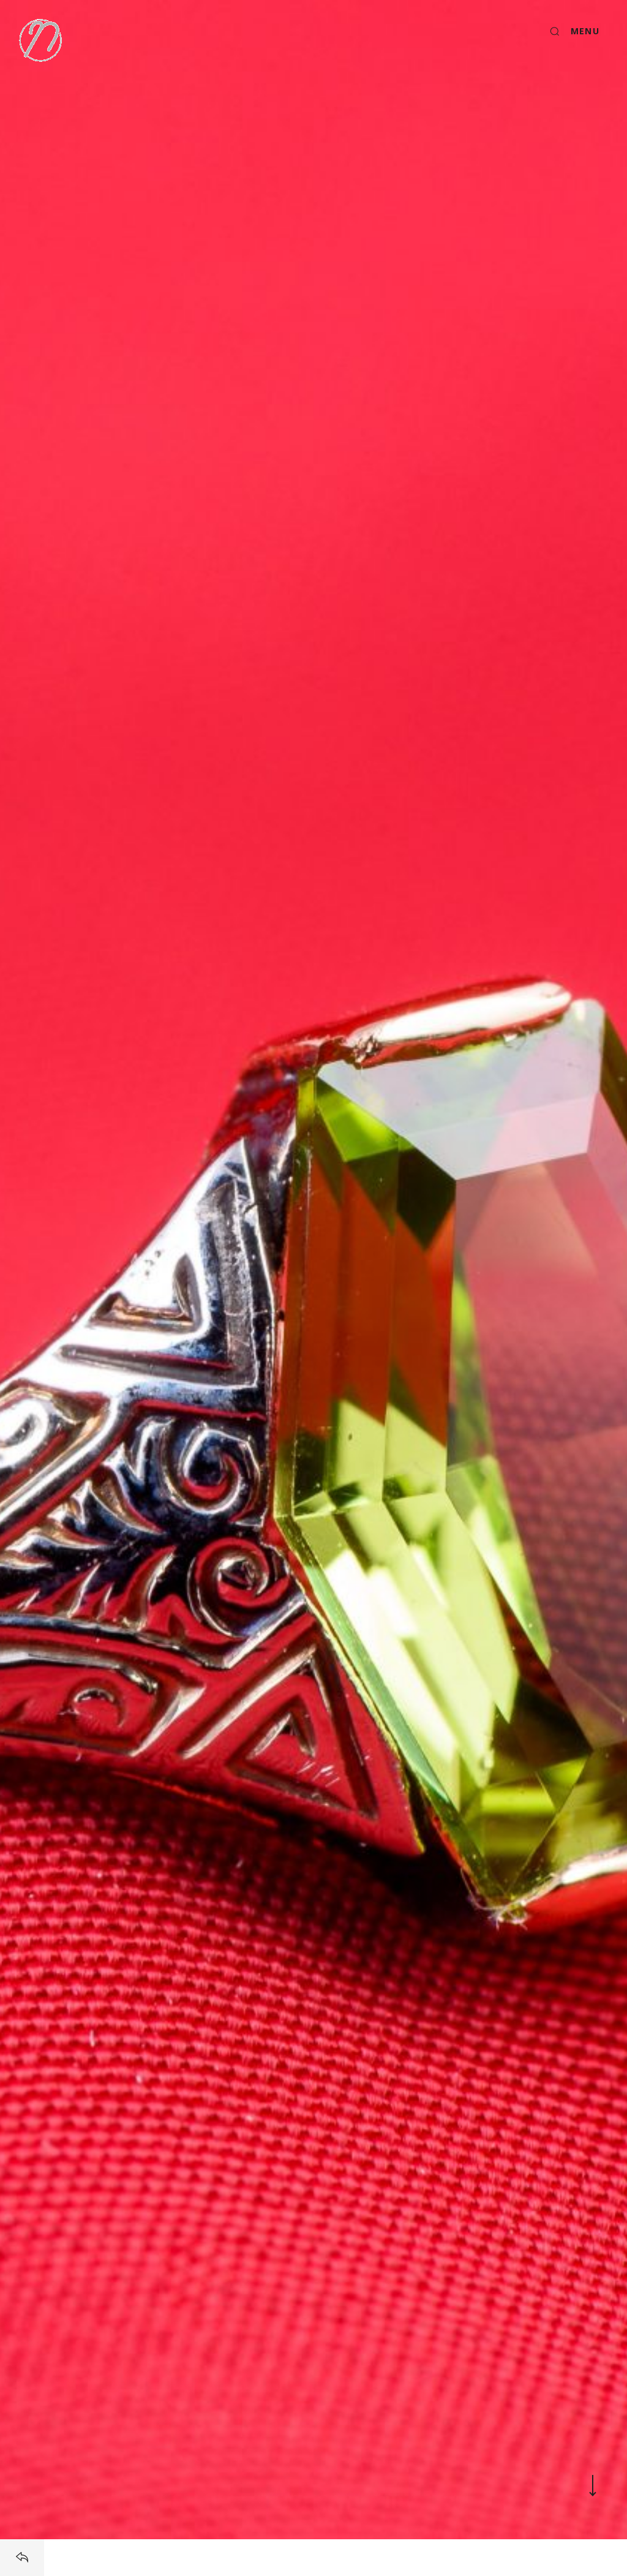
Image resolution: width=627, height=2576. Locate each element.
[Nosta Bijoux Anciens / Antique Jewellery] (40, 40)
